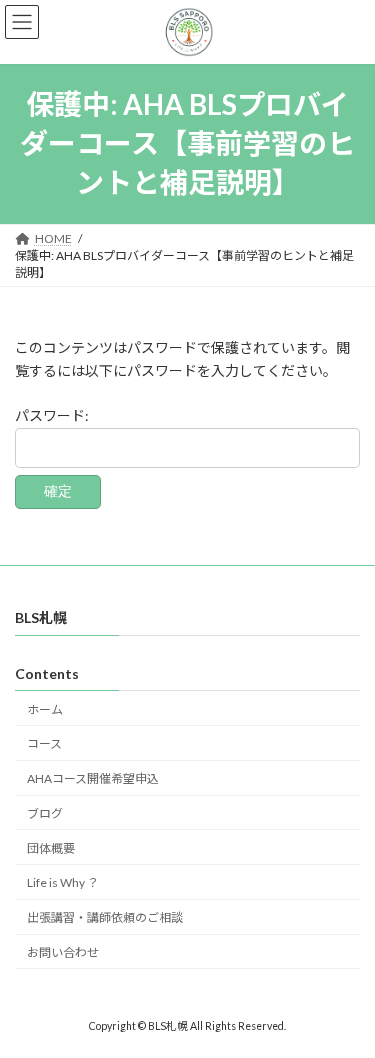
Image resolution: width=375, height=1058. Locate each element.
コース (44, 744)
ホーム (45, 709)
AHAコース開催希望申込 (93, 779)
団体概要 (51, 848)
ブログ (45, 813)
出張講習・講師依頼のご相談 (105, 918)
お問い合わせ (63, 952)
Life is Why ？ (63, 883)
